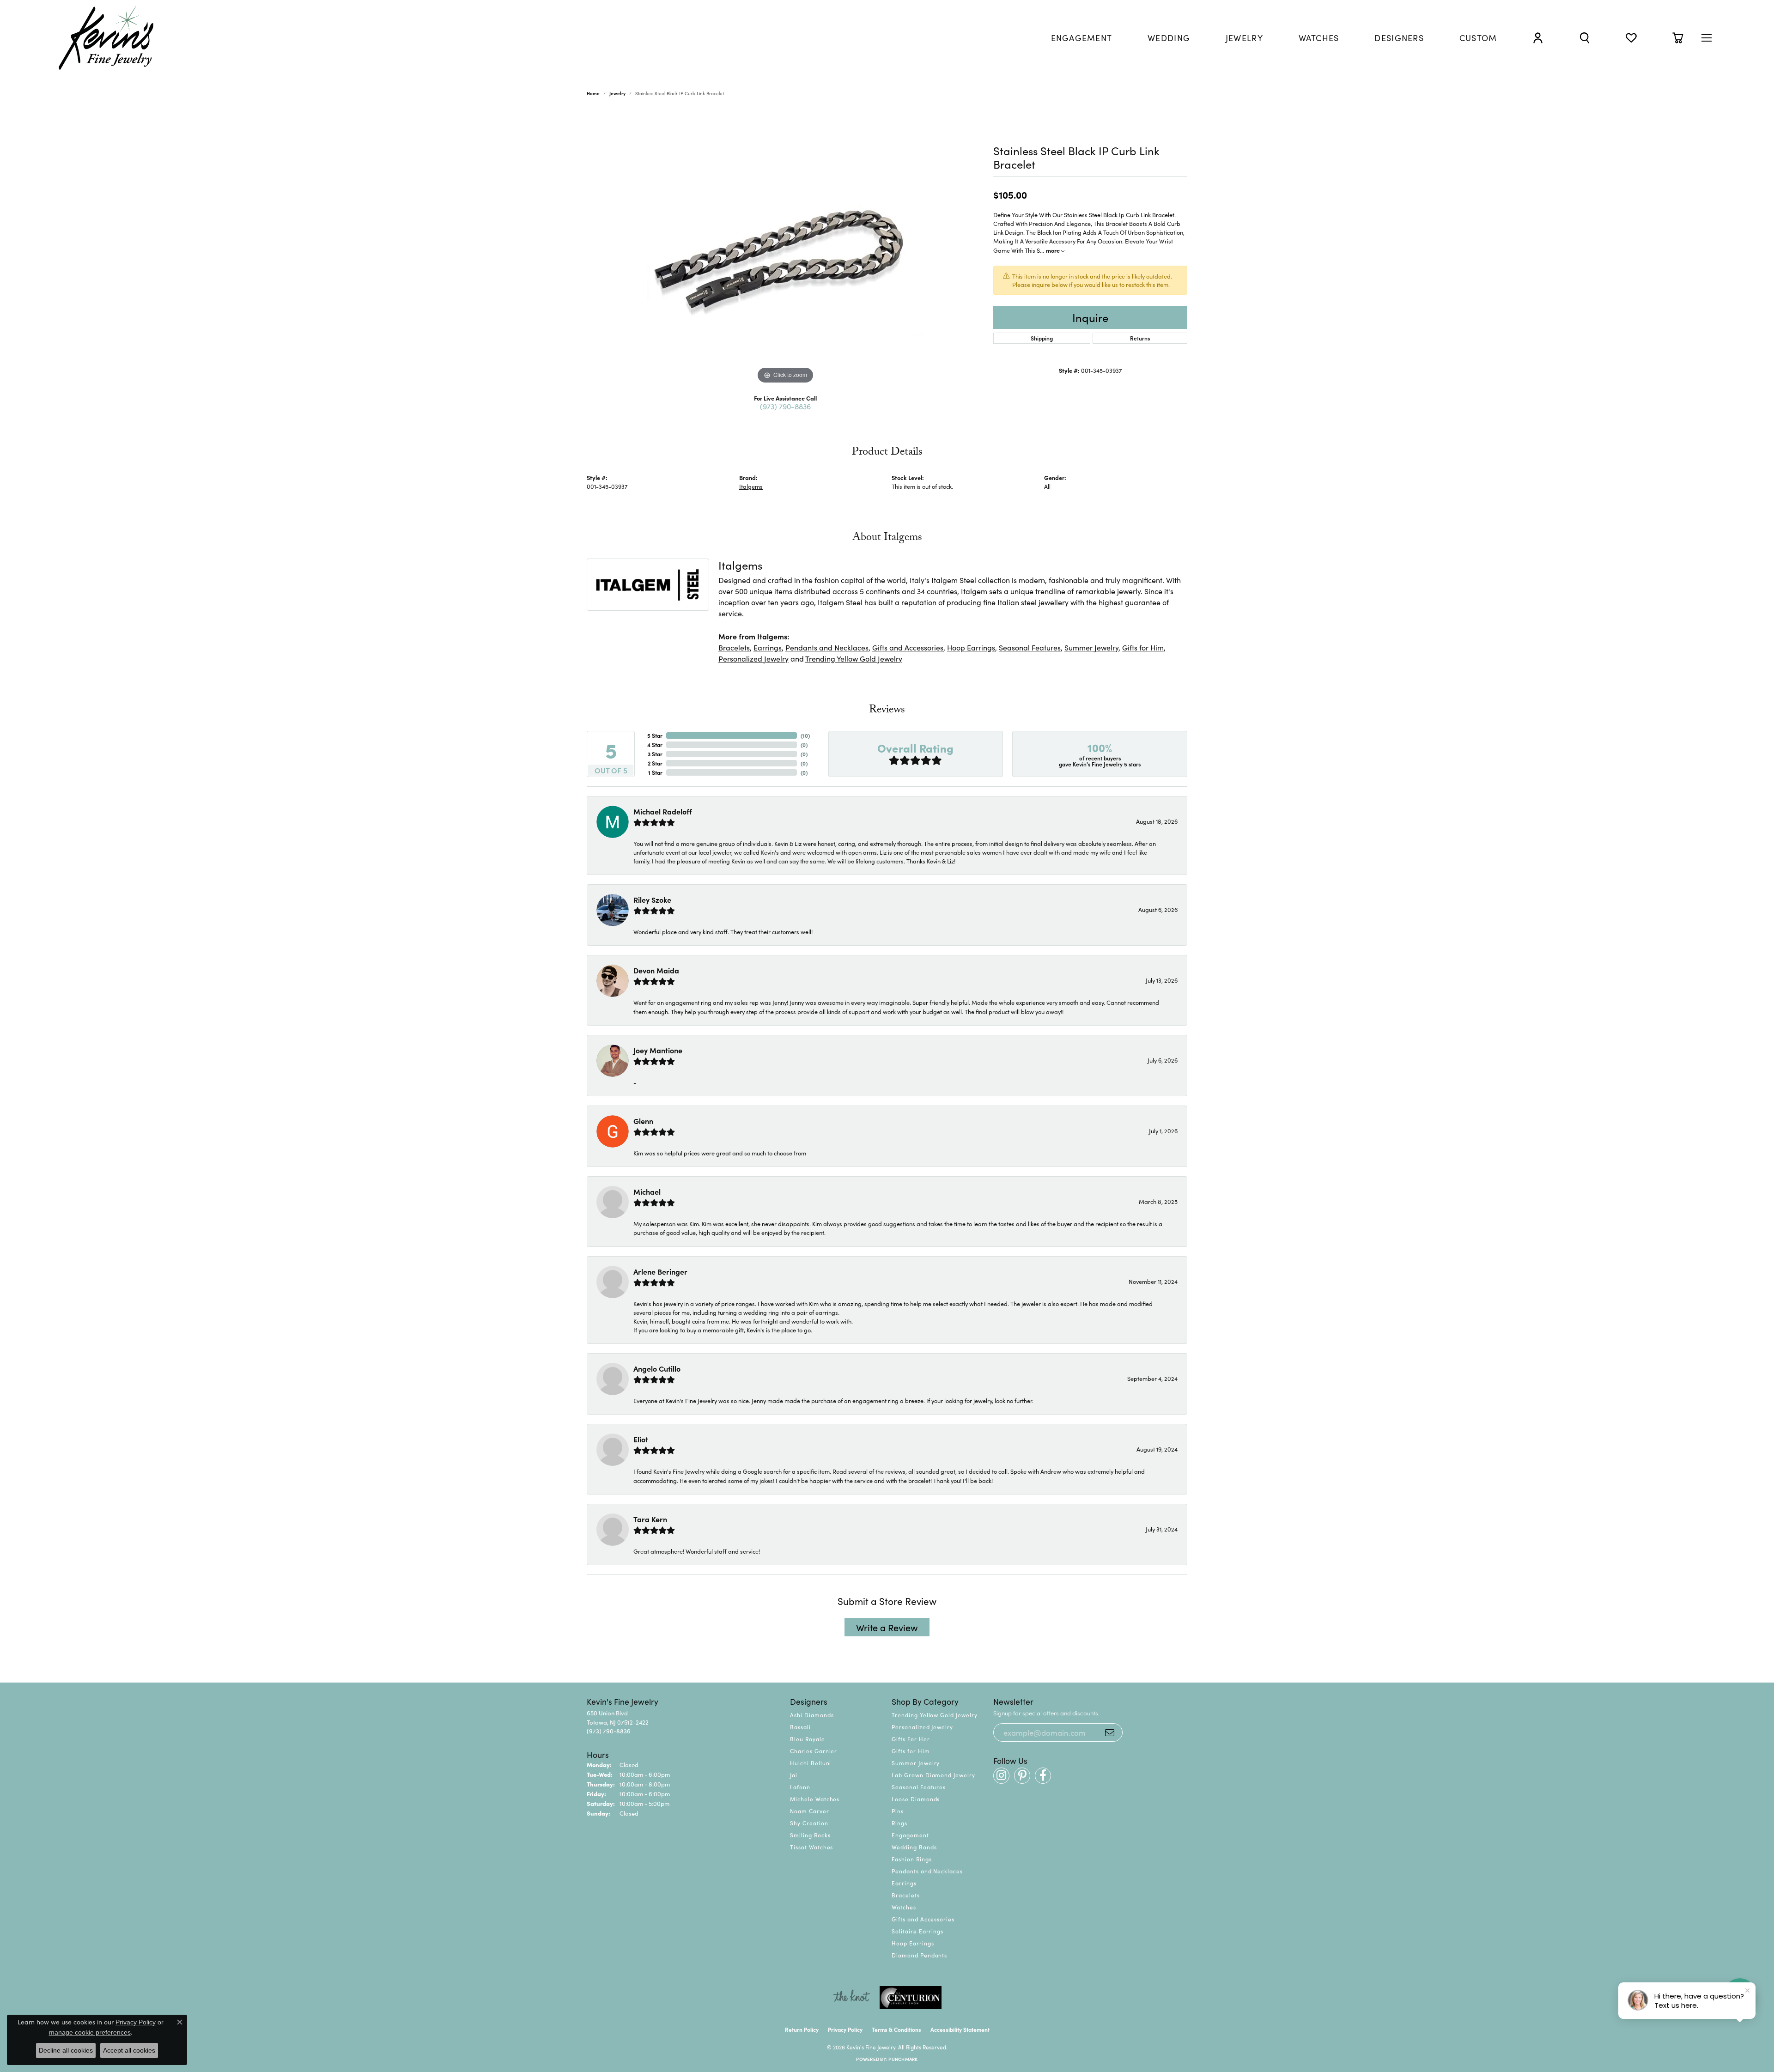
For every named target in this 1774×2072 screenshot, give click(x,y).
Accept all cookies (129, 2050)
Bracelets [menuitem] (906, 1895)
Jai (794, 1775)
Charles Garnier (814, 1751)
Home (593, 93)
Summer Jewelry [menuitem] (916, 1763)
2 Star (655, 763)
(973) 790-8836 (785, 406)
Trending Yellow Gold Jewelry (854, 658)
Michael (647, 1191)
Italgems (751, 486)
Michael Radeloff (663, 811)
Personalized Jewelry (753, 658)
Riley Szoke (652, 899)
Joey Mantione (658, 1050)
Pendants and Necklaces (827, 647)
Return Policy (802, 2029)
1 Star (655, 772)
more (1054, 250)
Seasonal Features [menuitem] (919, 1787)
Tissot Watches (811, 1847)
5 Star (655, 735)
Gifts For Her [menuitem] (911, 1739)
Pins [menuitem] (898, 1811)
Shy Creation (809, 1823)
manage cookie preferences (90, 2032)
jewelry (617, 93)
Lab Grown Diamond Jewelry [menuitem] (933, 1775)
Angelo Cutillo (657, 1368)
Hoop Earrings (971, 647)
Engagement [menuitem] (910, 1835)
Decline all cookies (66, 2050)
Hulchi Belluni (811, 1763)
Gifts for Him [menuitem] (911, 1751)
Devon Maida (656, 970)
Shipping (1042, 338)
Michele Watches (815, 1799)
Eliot (641, 1439)
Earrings (768, 647)
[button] (1538, 38)
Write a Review (887, 1627)
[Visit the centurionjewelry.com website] (911, 1998)
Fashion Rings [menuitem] (911, 1859)
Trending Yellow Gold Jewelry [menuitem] (935, 1715)
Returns (1140, 338)
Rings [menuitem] (899, 1823)
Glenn (643, 1121)
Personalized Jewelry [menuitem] (922, 1727)
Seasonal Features (1030, 647)
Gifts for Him (1143, 647)
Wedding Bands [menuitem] (914, 1847)
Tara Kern (650, 1519)
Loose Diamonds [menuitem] (916, 1799)
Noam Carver (810, 1811)
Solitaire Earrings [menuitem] (917, 1931)
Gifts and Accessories (908, 647)
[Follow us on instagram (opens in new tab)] (1001, 1776)
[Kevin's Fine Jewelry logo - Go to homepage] (106, 38)
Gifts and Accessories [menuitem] (923, 1919)
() (805, 735)
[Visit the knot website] (851, 1998)
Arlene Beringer (660, 1271)
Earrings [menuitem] (904, 1883)
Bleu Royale (808, 1739)
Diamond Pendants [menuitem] (919, 1955)
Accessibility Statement (960, 2029)
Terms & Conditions (896, 2029)
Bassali (800, 1727)
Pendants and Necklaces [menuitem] (927, 1871)
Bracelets (734, 647)
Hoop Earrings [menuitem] (913, 1943)
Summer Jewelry (1091, 647)
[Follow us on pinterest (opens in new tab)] (1022, 1776)
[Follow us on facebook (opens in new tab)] (1043, 1776)
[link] (1082, 38)
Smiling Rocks (810, 1835)
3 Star (655, 754)
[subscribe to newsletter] (1110, 1732)
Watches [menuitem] (904, 1907)
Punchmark (903, 2059)
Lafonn (800, 1787)
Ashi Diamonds (812, 1715)
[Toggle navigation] (1707, 38)
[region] (785, 248)
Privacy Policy (845, 2029)
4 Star (655, 744)
